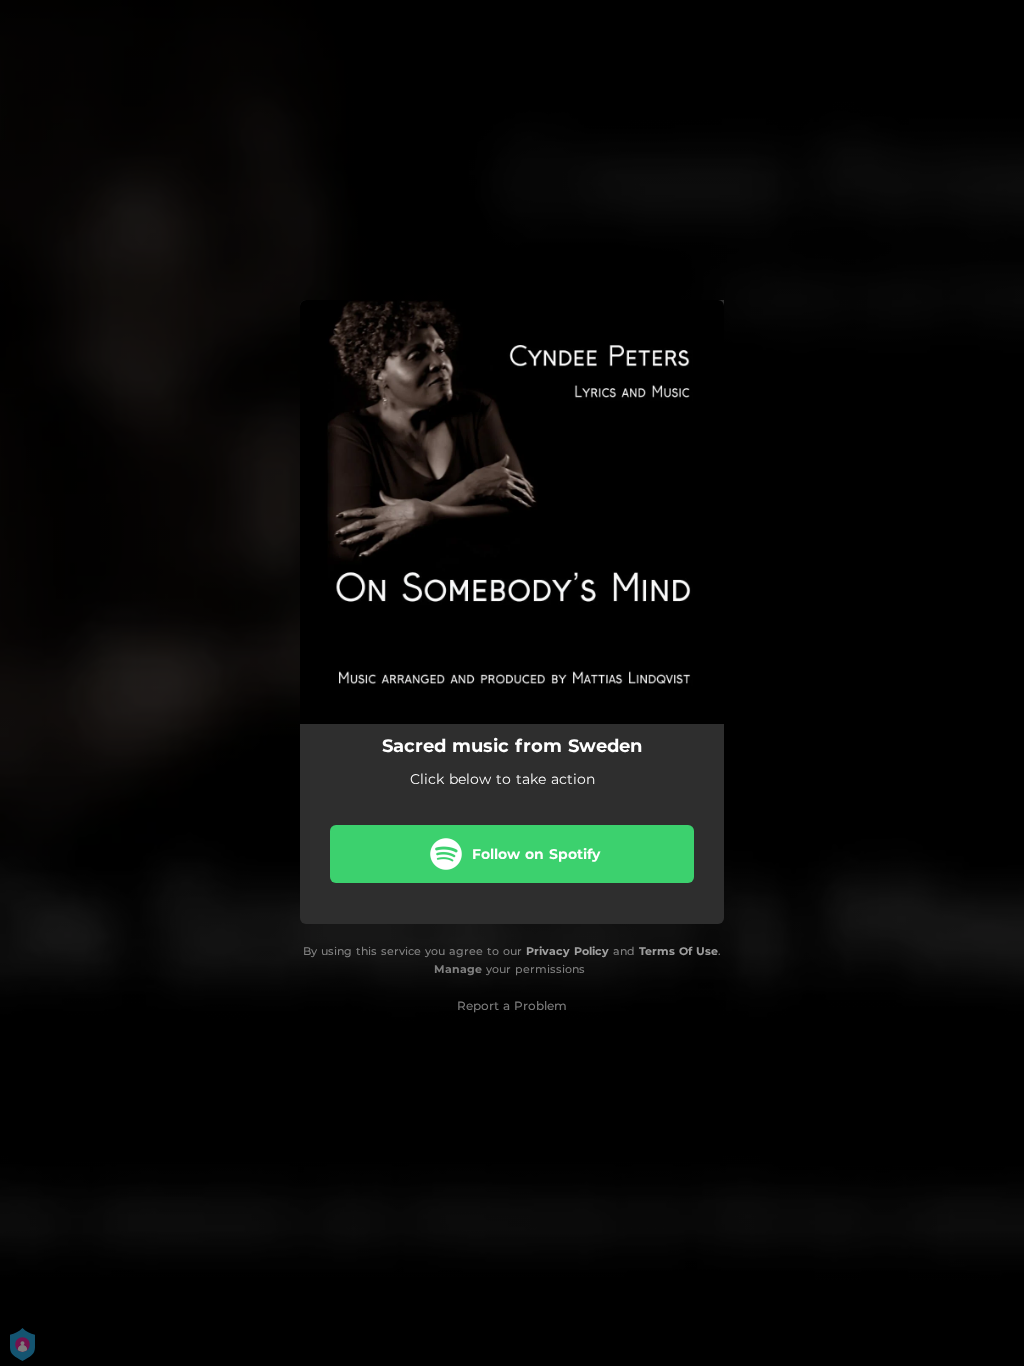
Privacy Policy (567, 951)
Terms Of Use (678, 951)
